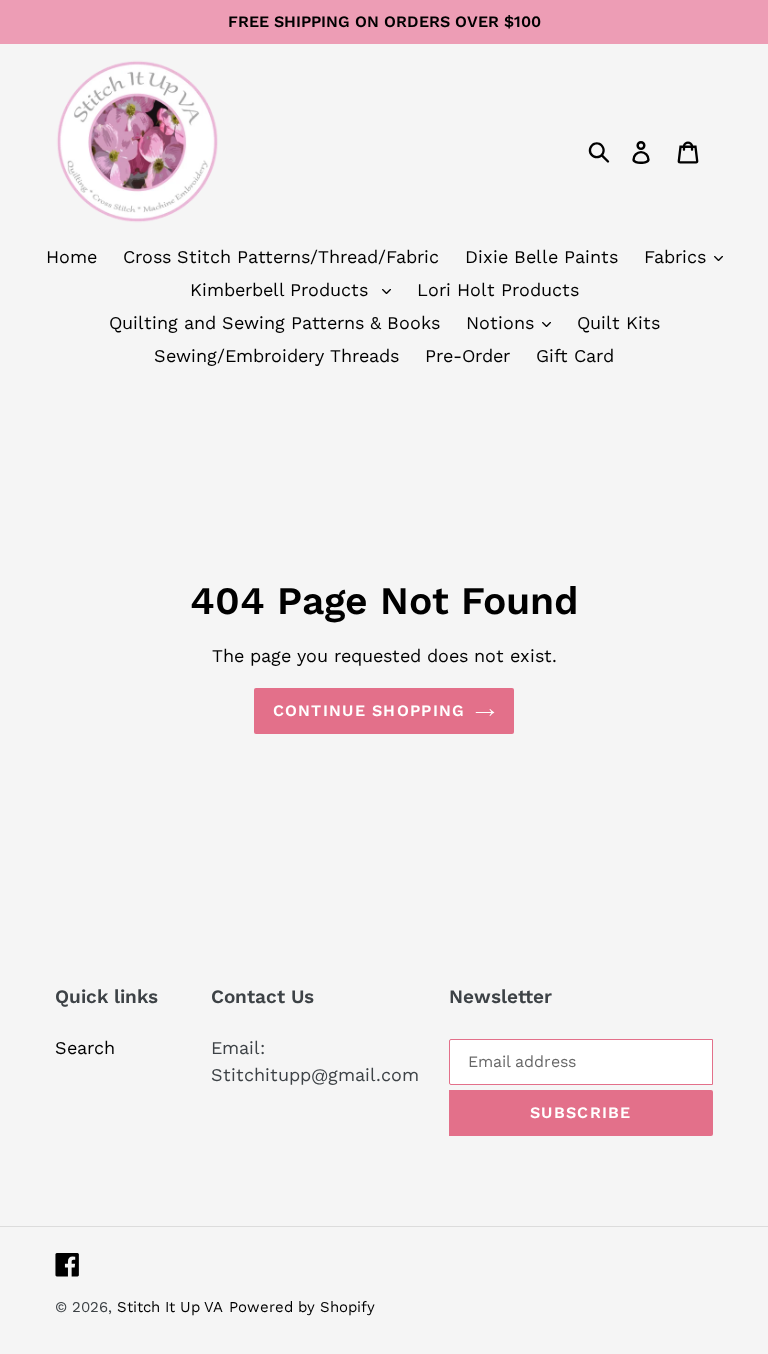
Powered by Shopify (302, 1307)
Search (85, 1047)
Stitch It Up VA (170, 1307)
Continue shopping (369, 710)
